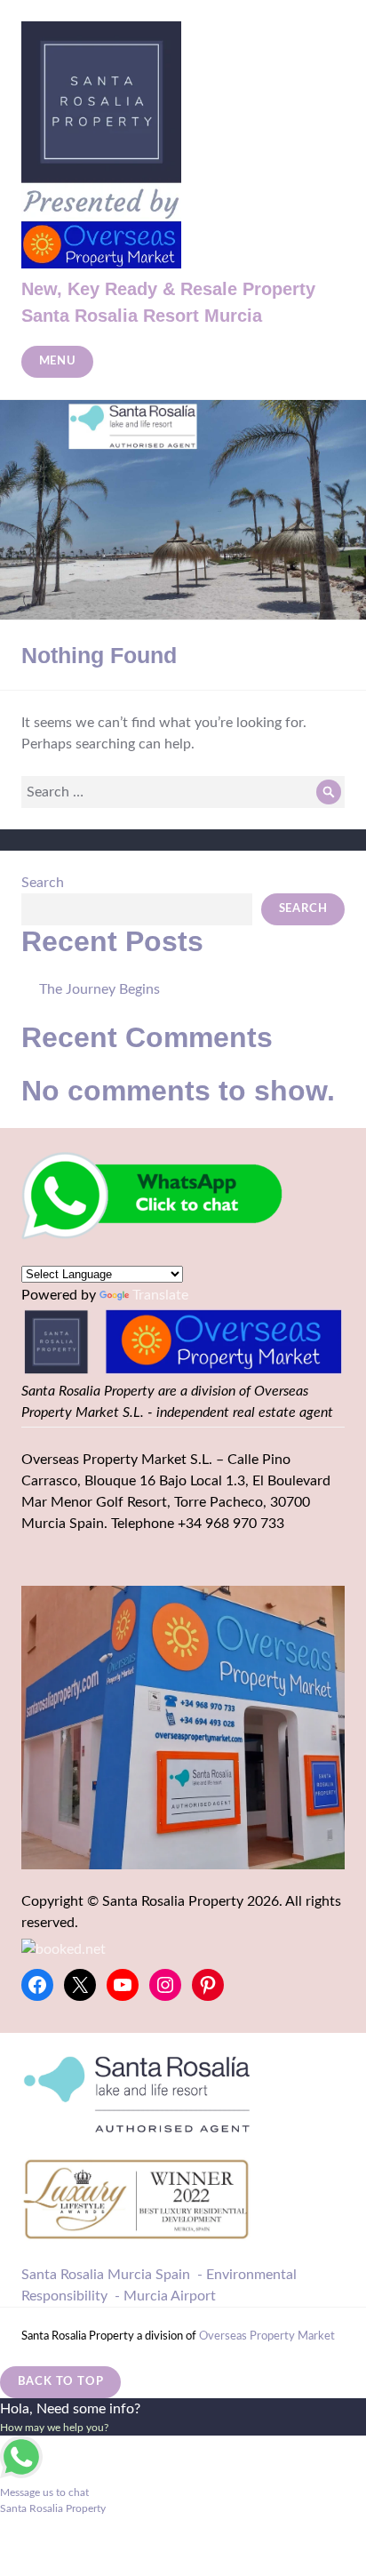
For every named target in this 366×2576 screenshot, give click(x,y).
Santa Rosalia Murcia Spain (106, 2275)
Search (43, 883)
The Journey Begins (99, 989)
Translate (160, 1295)
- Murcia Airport (165, 2296)
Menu (58, 361)
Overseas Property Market (267, 2336)
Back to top (61, 2382)
